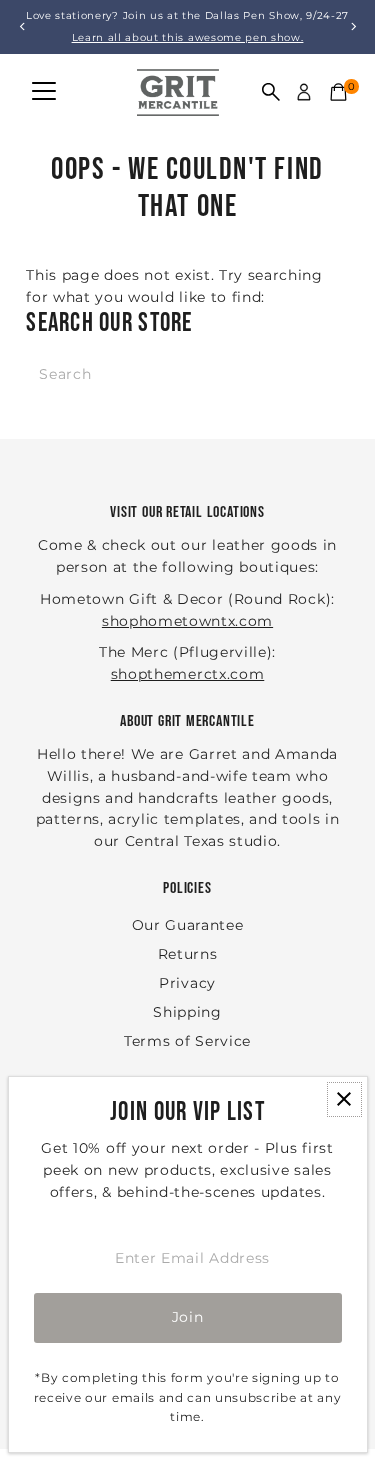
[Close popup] (344, 1099)
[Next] (352, 26)
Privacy (187, 983)
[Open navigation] (44, 92)
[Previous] (22, 26)
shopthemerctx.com (188, 674)
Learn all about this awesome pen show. (188, 37)
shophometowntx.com (187, 621)
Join (188, 1317)
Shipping (187, 1012)
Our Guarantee (188, 925)
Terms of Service (187, 1041)
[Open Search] (271, 92)
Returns (188, 954)
